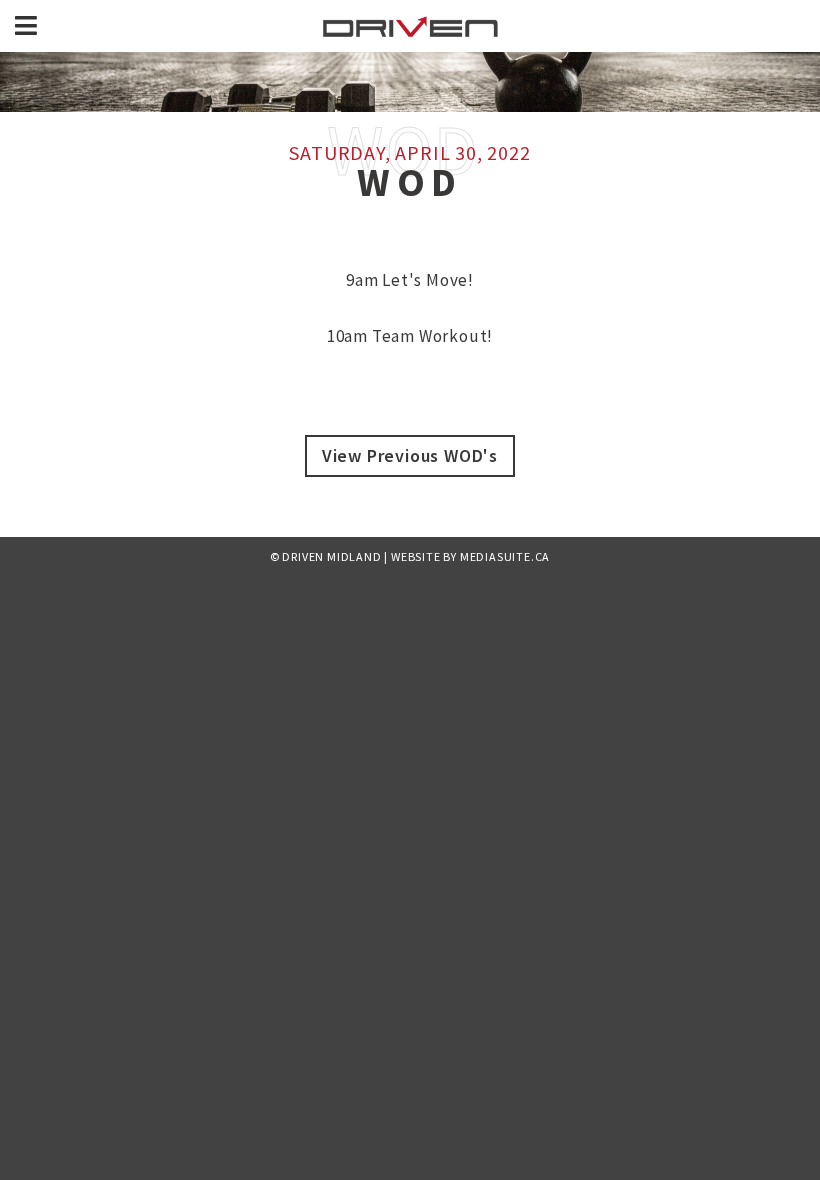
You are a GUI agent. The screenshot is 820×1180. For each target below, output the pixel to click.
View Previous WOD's (410, 455)
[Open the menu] (26, 26)
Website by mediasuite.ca (470, 556)
